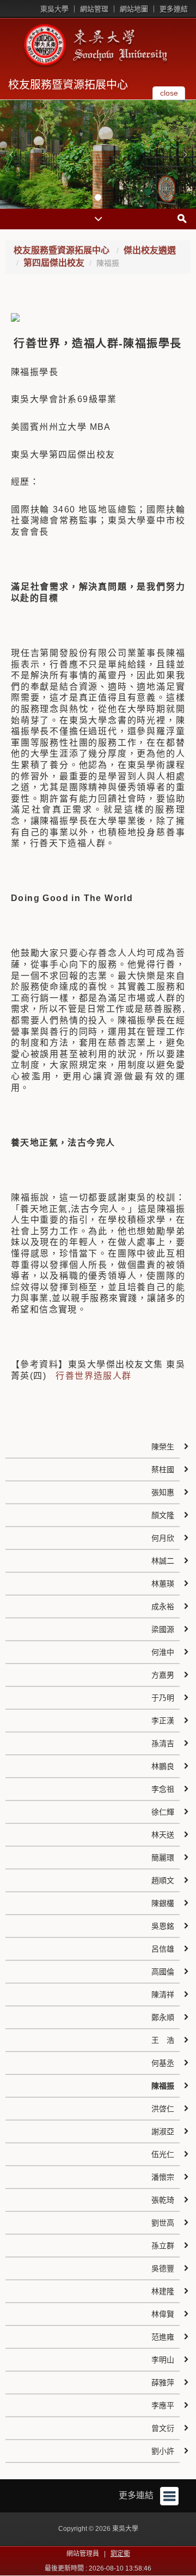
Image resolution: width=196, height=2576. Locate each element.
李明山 (163, 2360)
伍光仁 (163, 2154)
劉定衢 (120, 2554)
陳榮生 (163, 1447)
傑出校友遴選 (150, 250)
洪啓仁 (163, 2109)
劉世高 (163, 2223)
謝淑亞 (163, 2131)
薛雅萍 (163, 2383)
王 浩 (163, 2040)
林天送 (163, 1835)
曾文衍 (163, 2428)
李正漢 (163, 1721)
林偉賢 (163, 2314)
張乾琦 (163, 2200)
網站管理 (94, 9)
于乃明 (163, 1698)
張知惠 (163, 1492)
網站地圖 (134, 9)
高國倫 (163, 1972)
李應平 (163, 2405)
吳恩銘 (163, 1926)
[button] (11, 154)
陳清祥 (163, 1994)
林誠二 (163, 1561)
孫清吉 (163, 1743)
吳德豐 (163, 2268)
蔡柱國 (163, 1470)
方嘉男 (163, 1675)
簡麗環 (163, 1858)
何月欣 (163, 1538)
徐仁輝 (163, 1812)
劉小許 (163, 2451)
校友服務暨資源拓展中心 (68, 85)
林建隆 (163, 2291)
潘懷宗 (163, 2177)
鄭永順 (163, 2017)
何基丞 (163, 2063)
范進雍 (163, 2337)
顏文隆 (163, 1515)
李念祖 (163, 1789)
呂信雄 (163, 1949)
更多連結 (174, 9)
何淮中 (163, 1652)
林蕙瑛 (163, 1584)
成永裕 (163, 1606)
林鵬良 (163, 1766)
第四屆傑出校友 (54, 263)
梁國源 (163, 1629)
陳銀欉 (163, 1903)
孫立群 (163, 2246)
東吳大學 (54, 9)
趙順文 (163, 1880)
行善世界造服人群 (93, 1376)
